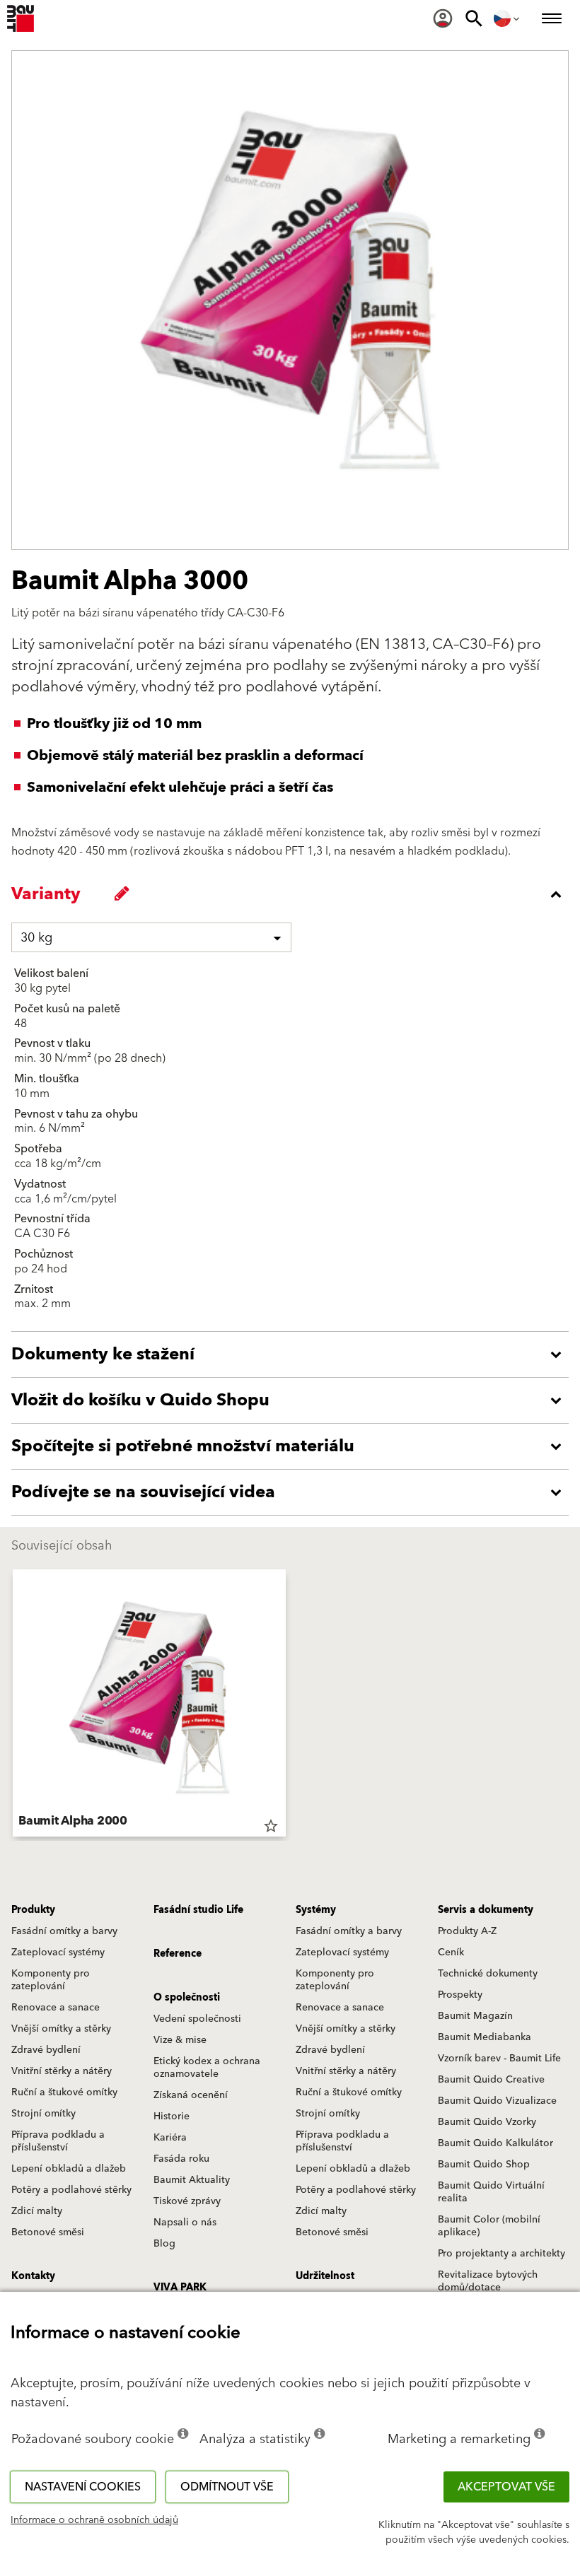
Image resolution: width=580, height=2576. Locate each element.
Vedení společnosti (197, 2019)
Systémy (316, 1910)
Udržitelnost (325, 2276)
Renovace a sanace (56, 2008)
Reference (178, 1954)
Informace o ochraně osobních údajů (94, 2520)
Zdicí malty (37, 2211)
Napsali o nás (185, 2223)
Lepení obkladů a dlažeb (69, 2169)
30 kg (36, 938)
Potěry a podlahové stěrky (71, 2190)
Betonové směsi (48, 2232)
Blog (164, 2244)
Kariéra (170, 2138)
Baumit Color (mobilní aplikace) (489, 2226)
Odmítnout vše (227, 2487)
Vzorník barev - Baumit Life (499, 2059)
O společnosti (187, 1998)
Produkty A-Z (467, 1931)
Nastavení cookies (83, 2487)
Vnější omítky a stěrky (61, 2029)
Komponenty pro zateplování (51, 1980)
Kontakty (33, 2276)
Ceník (451, 1953)
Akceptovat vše (506, 2487)
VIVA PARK (180, 2288)
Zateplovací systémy (58, 1953)
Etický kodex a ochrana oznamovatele (207, 2068)
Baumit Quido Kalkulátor (495, 2143)
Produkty (33, 1910)
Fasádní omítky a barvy (64, 1931)
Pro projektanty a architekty (501, 2254)
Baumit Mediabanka (485, 2037)
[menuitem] (443, 18)
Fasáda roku (181, 2159)
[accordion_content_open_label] (294, 1354)
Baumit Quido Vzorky (487, 2122)
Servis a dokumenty (486, 1910)
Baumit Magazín (475, 2016)
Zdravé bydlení (46, 2050)
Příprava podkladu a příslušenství (58, 2141)
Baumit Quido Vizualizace (497, 2101)
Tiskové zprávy (187, 2201)
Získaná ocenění (191, 2095)
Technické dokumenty (488, 1974)
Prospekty (460, 1995)
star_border (271, 1826)
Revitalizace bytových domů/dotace (488, 2281)
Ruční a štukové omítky (64, 2092)
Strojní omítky (43, 2114)
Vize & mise (180, 2040)
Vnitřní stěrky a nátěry (62, 2071)
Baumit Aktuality (192, 2180)
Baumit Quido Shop (484, 2165)
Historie (172, 2117)
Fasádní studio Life (198, 1910)
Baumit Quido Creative (491, 2080)
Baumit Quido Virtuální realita (491, 2192)
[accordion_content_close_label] (294, 894)
